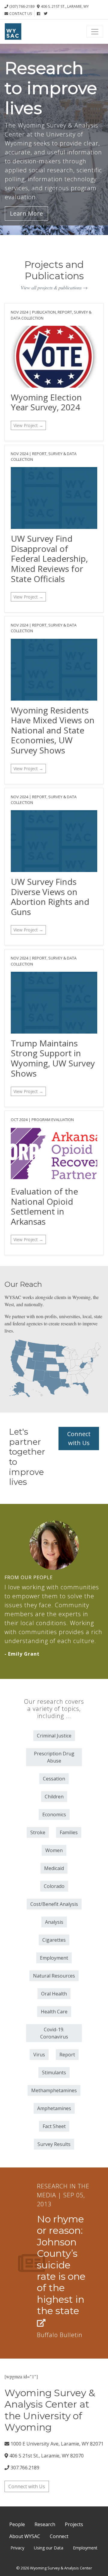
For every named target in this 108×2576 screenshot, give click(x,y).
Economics (54, 1814)
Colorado (54, 1886)
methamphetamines (54, 2090)
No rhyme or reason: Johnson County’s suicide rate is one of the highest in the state (61, 2265)
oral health (54, 1994)
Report (65, 312)
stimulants (54, 2073)
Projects (74, 2524)
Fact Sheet (54, 2126)
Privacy (17, 2548)
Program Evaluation (53, 1120)
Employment (85, 2548)
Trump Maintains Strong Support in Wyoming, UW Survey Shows (53, 1058)
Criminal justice (54, 1736)
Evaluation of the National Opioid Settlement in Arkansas (44, 1206)
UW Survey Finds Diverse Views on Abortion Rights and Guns (50, 897)
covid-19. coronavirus (54, 2033)
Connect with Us (79, 1438)
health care (54, 2012)
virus (39, 2055)
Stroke (38, 1832)
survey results (54, 2144)
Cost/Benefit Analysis (54, 1904)
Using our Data (49, 2548)
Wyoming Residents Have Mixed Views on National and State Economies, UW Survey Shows (53, 730)
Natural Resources (54, 1976)
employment (54, 1958)
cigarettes (54, 1940)
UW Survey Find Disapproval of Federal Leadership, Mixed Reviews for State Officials (49, 558)
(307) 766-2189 (22, 6)
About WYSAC (25, 2536)
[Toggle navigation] (95, 32)
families (69, 1832)
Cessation (54, 1779)
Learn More (26, 213)
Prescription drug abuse (54, 1757)
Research (45, 2524)
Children (54, 1797)
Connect (59, 2536)
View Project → (28, 425)
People (17, 2524)
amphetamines (54, 2108)
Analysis (54, 1922)
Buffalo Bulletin (60, 2335)
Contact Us (21, 14)
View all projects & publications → (54, 287)
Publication (44, 312)
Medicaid (54, 1868)
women (54, 1850)
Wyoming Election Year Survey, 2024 (46, 402)
